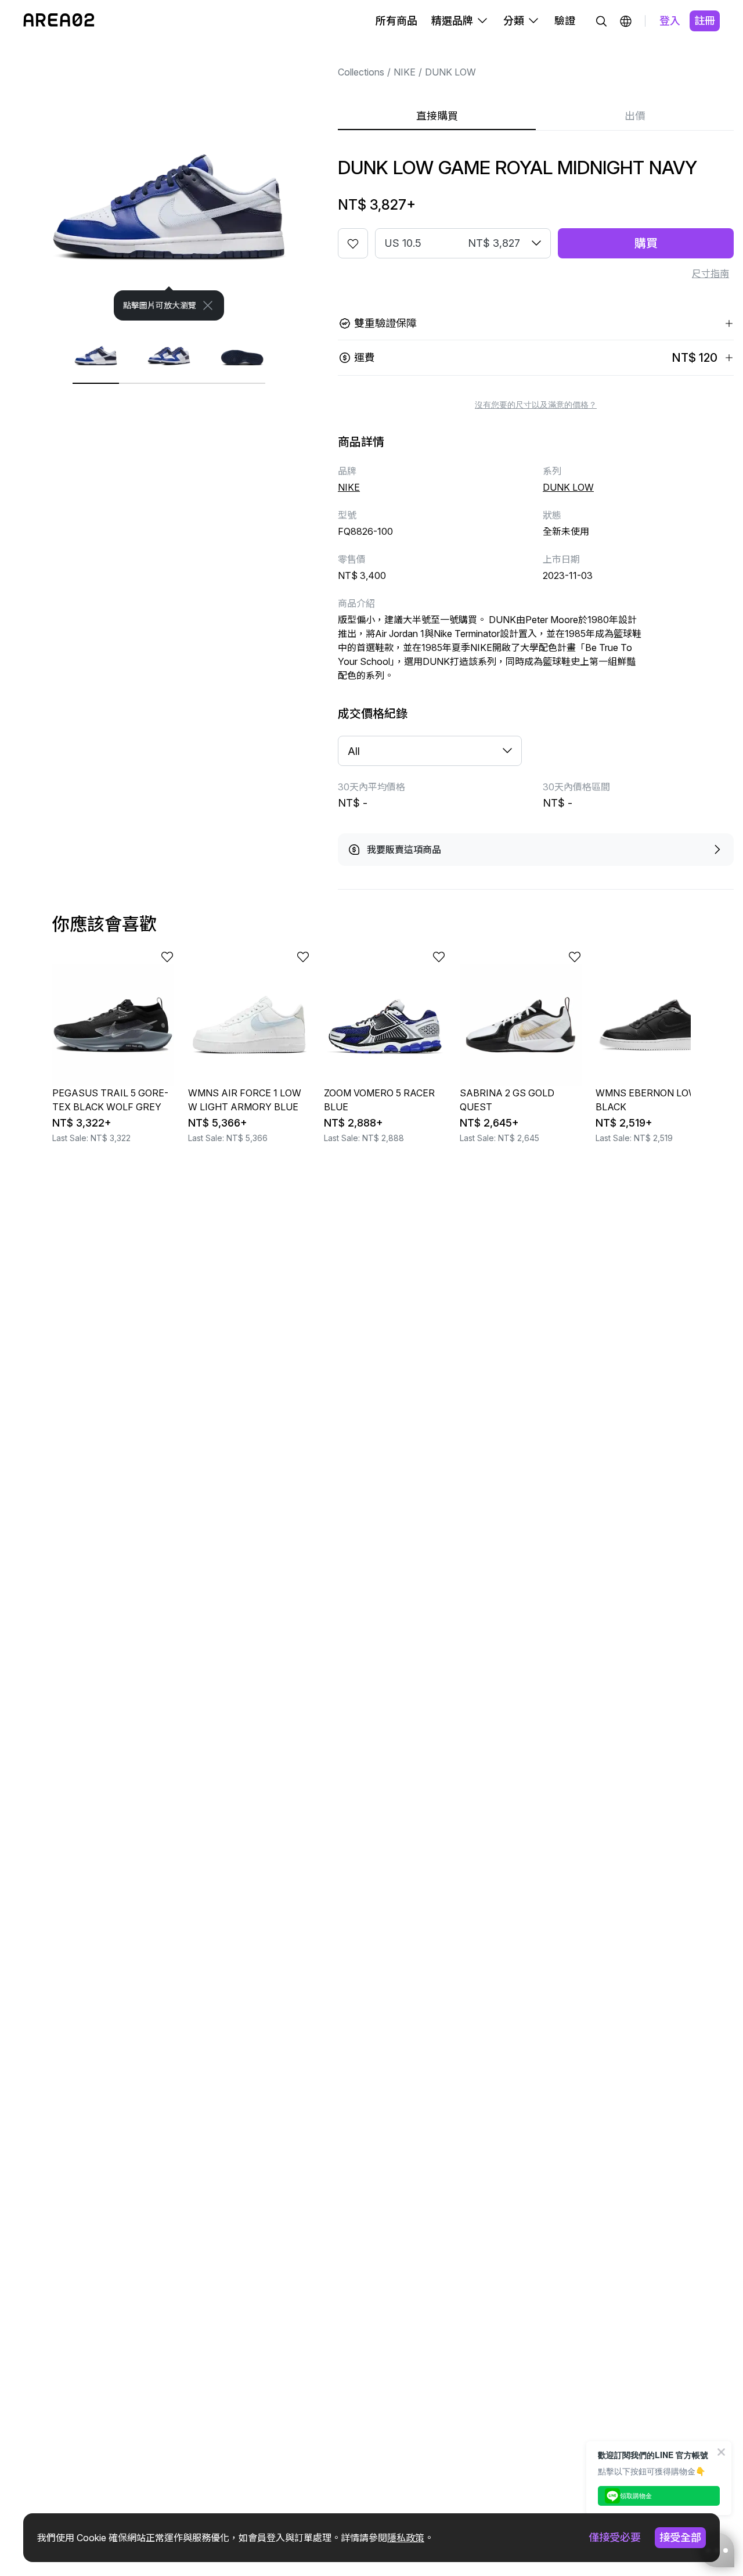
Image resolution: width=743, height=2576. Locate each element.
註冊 (705, 21)
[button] (626, 21)
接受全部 (680, 2537)
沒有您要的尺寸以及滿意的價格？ (536, 405)
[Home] (59, 21)
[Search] (601, 21)
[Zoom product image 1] (169, 193)
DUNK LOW (450, 72)
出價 (635, 116)
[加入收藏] (353, 243)
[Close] (208, 305)
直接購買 (437, 116)
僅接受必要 (615, 2537)
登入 (670, 21)
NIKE (405, 72)
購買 (646, 243)
